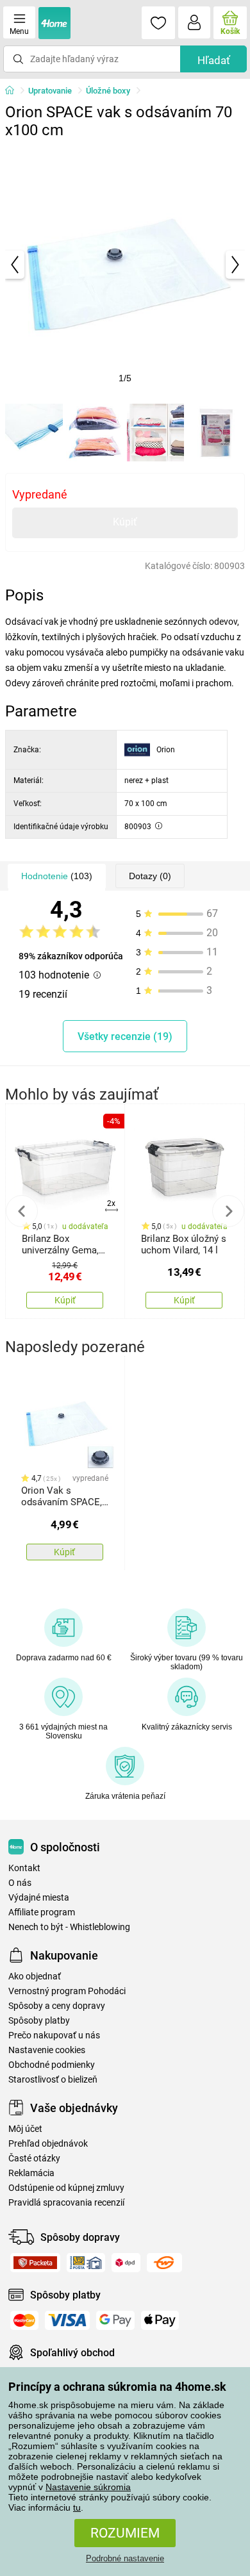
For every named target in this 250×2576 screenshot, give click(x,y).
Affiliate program (42, 1912)
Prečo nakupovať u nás (54, 2035)
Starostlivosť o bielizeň (53, 2080)
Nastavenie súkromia (88, 2487)
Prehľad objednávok (48, 2144)
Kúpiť (125, 522)
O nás (20, 1883)
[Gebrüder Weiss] (164, 2263)
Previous (22, 1211)
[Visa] (67, 2320)
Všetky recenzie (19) (125, 1036)
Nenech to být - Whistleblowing (69, 1927)
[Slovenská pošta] (86, 2263)
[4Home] (14, 91)
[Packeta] (35, 2263)
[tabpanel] (125, 265)
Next (228, 1211)
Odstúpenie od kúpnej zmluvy (66, 2188)
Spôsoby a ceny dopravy (57, 2006)
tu (77, 2507)
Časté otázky (34, 2159)
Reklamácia (31, 2173)
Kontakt (24, 1868)
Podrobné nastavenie (125, 2558)
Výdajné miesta (39, 1898)
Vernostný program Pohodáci (67, 1991)
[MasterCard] (24, 2320)
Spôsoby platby (39, 2021)
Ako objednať (35, 1977)
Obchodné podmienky (52, 2065)
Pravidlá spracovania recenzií (66, 2203)
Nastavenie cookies (47, 2050)
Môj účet (25, 2129)
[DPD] (126, 2263)
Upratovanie (50, 91)
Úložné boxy (108, 91)
